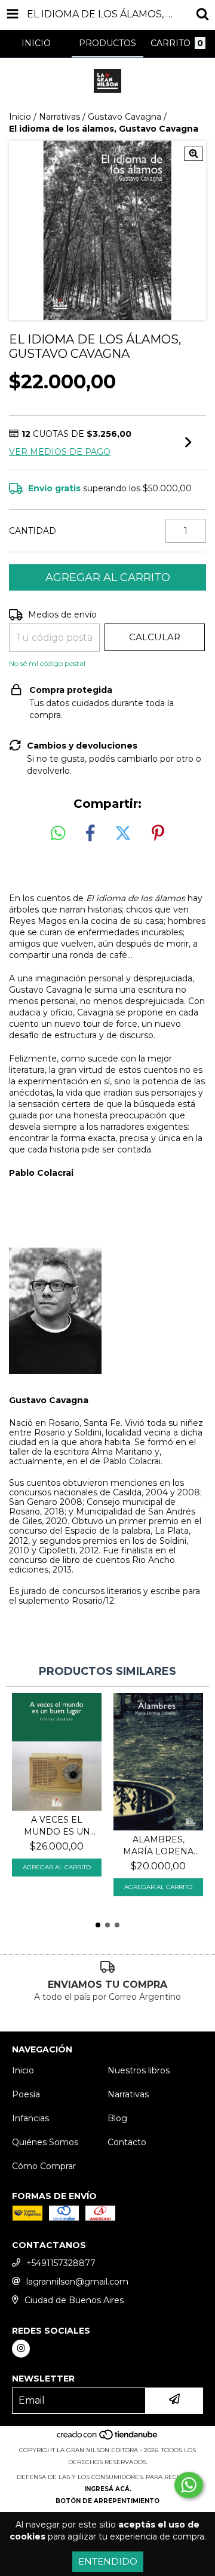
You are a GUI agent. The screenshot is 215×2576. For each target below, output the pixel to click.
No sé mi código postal (47, 663)
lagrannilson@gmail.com (77, 2282)
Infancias (30, 2118)
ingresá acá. (108, 2489)
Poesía (26, 2094)
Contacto (127, 2142)
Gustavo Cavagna (125, 117)
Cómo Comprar (44, 2166)
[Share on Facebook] (90, 834)
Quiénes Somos (45, 2142)
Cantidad (33, 531)
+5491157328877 (61, 2263)
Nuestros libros (139, 2070)
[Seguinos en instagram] (21, 2349)
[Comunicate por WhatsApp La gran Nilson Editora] (189, 2485)
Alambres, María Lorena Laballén (158, 1846)
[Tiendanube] (108, 2438)
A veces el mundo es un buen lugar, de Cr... (57, 1826)
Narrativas (59, 117)
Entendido (108, 2561)
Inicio (20, 117)
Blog (117, 2118)
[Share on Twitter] (123, 834)
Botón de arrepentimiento (107, 2501)
